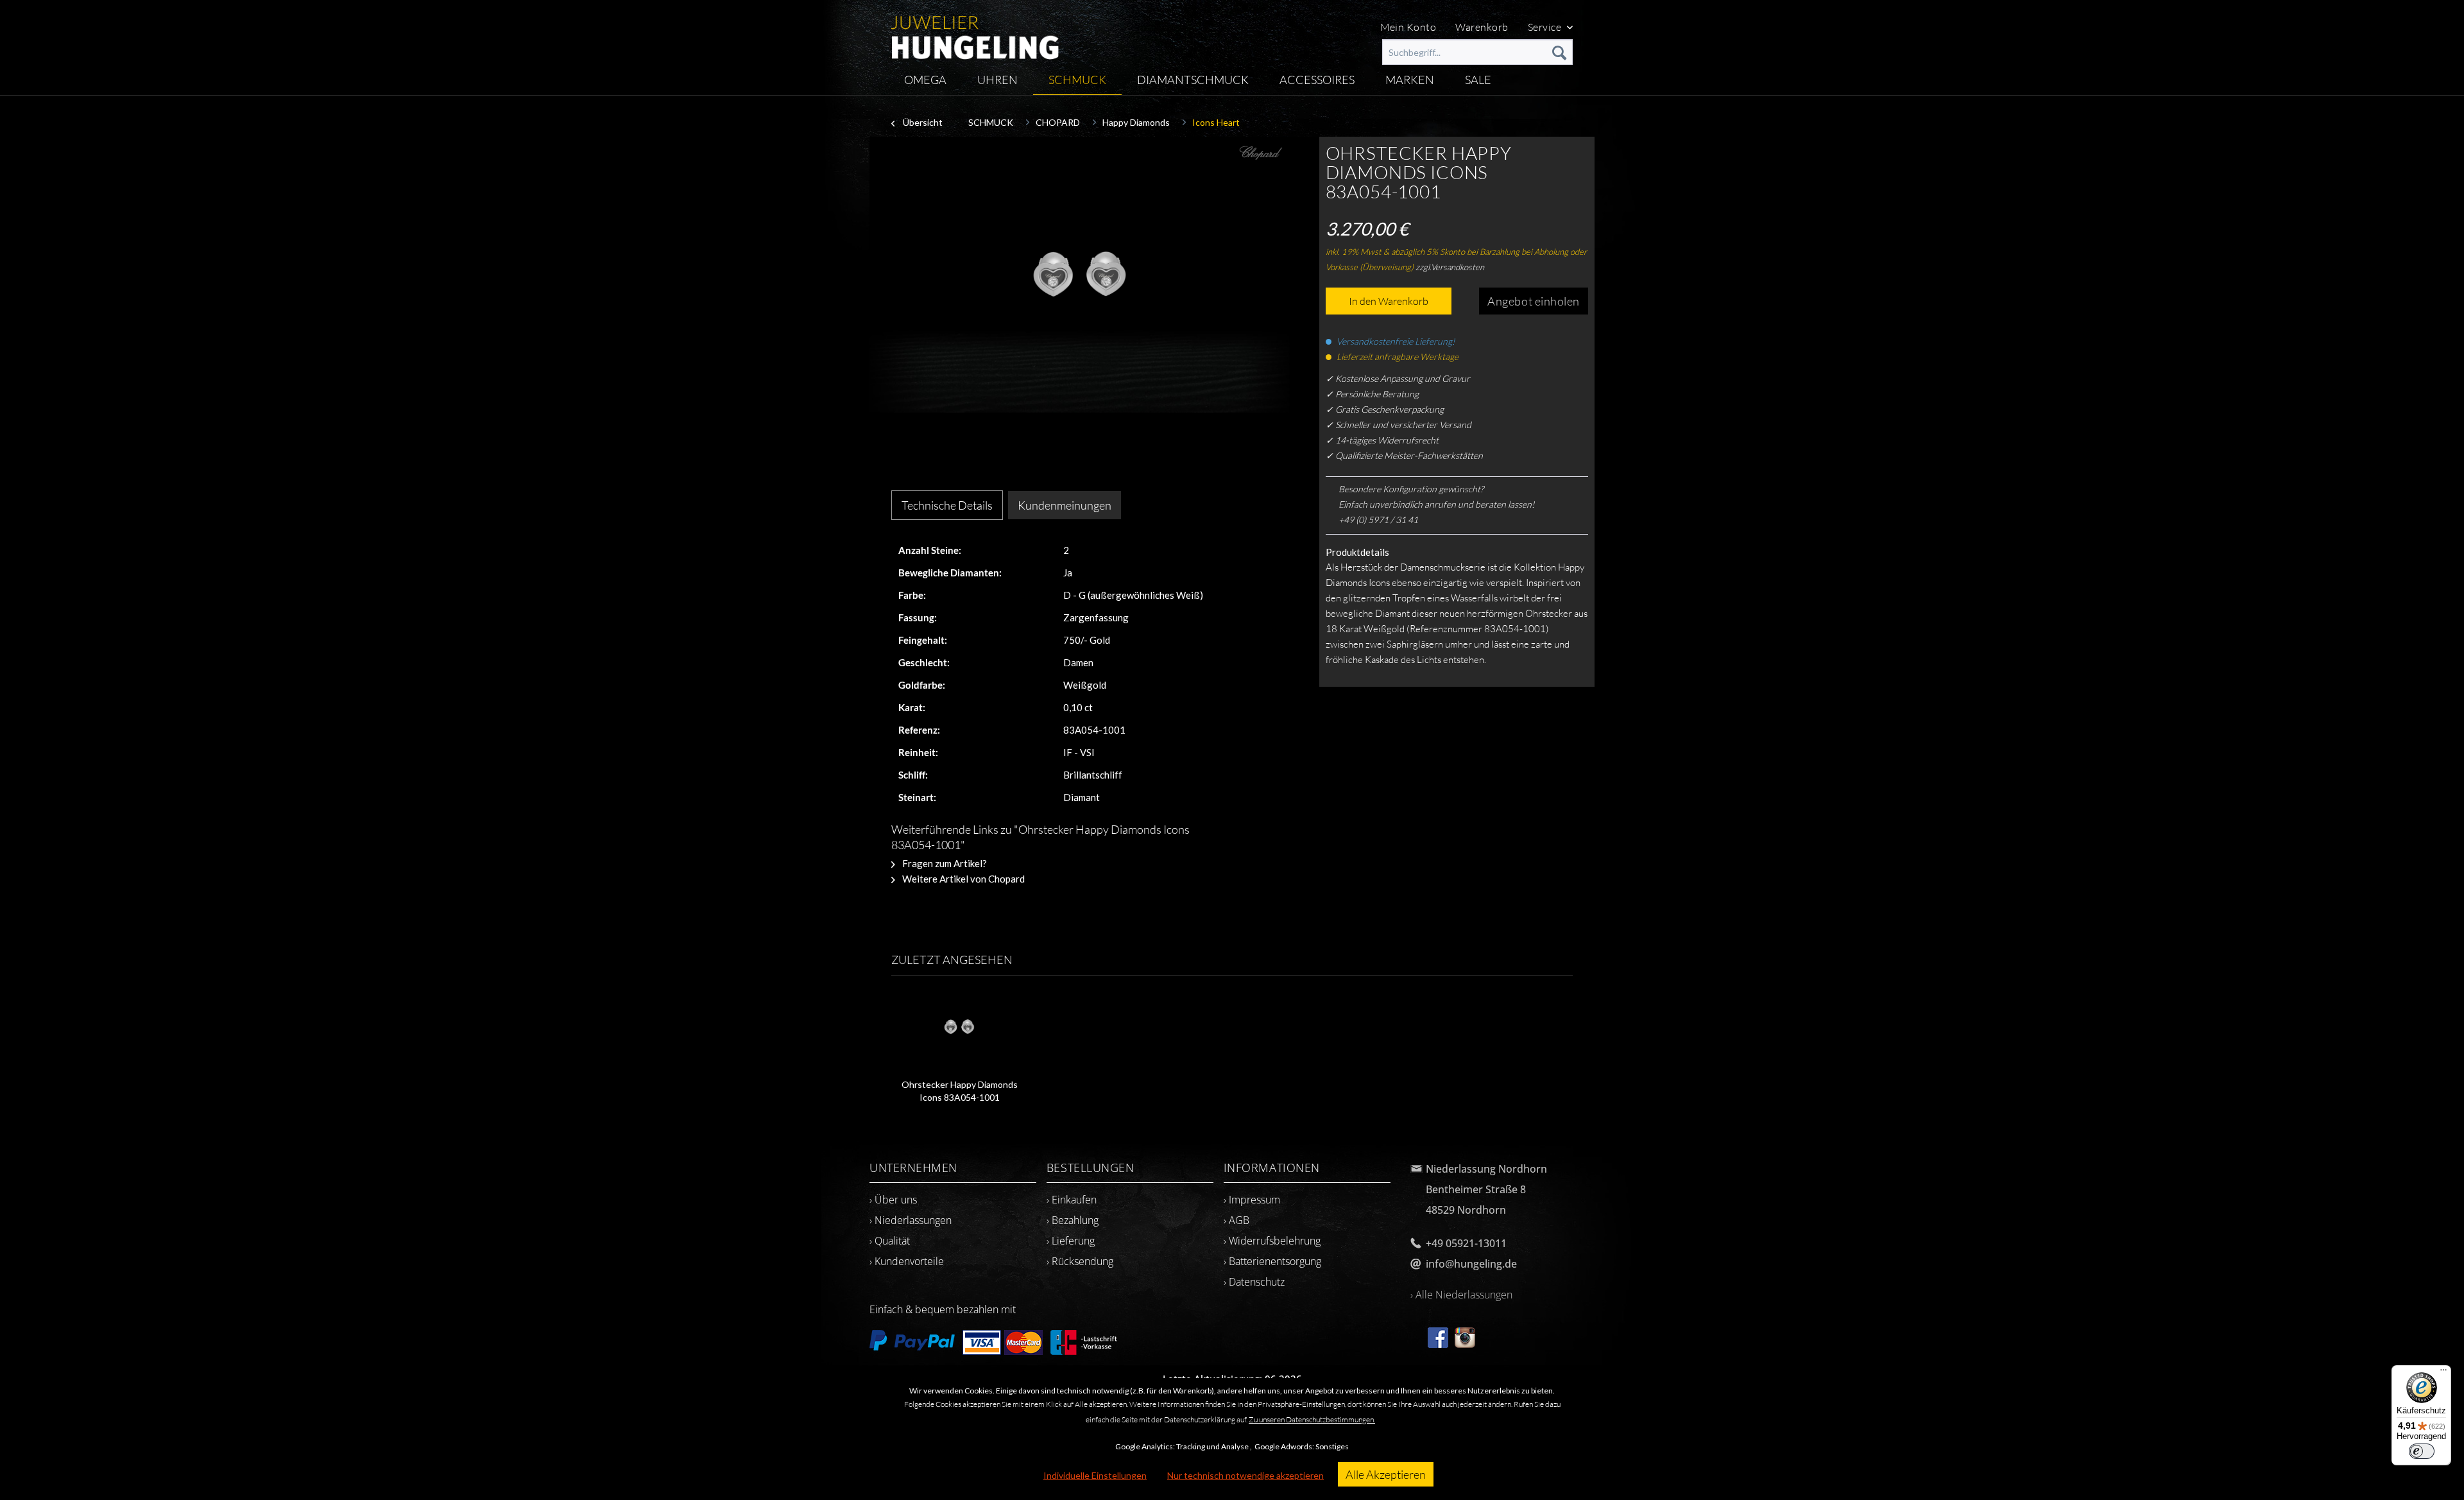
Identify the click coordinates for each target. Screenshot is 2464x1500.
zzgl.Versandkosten (1450, 267)
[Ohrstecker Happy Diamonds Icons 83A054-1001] (959, 1027)
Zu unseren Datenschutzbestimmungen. (1312, 1419)
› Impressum (1252, 1200)
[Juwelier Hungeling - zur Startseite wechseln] (975, 32)
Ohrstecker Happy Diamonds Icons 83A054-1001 (960, 1091)
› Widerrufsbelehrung (1272, 1241)
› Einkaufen (1072, 1200)
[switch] (2422, 1451)
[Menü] (2443, 1373)
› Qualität (890, 1241)
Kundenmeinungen (1065, 505)
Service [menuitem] (1546, 27)
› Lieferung (1071, 1241)
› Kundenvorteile (907, 1261)
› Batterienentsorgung (1272, 1261)
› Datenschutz (1254, 1282)
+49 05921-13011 (1466, 1243)
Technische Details (947, 505)
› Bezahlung (1073, 1220)
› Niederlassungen (911, 1220)
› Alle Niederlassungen (1461, 1295)
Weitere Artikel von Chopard (963, 879)
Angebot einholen (1534, 301)
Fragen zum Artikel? (944, 863)
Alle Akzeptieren (1386, 1474)
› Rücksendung (1080, 1261)
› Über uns (893, 1200)
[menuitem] (1477, 52)
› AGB (1236, 1220)
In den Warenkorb (1389, 301)
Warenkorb (1482, 27)
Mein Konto (1408, 27)
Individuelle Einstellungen (1095, 1475)
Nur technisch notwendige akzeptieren (1245, 1475)
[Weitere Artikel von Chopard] (1261, 159)
